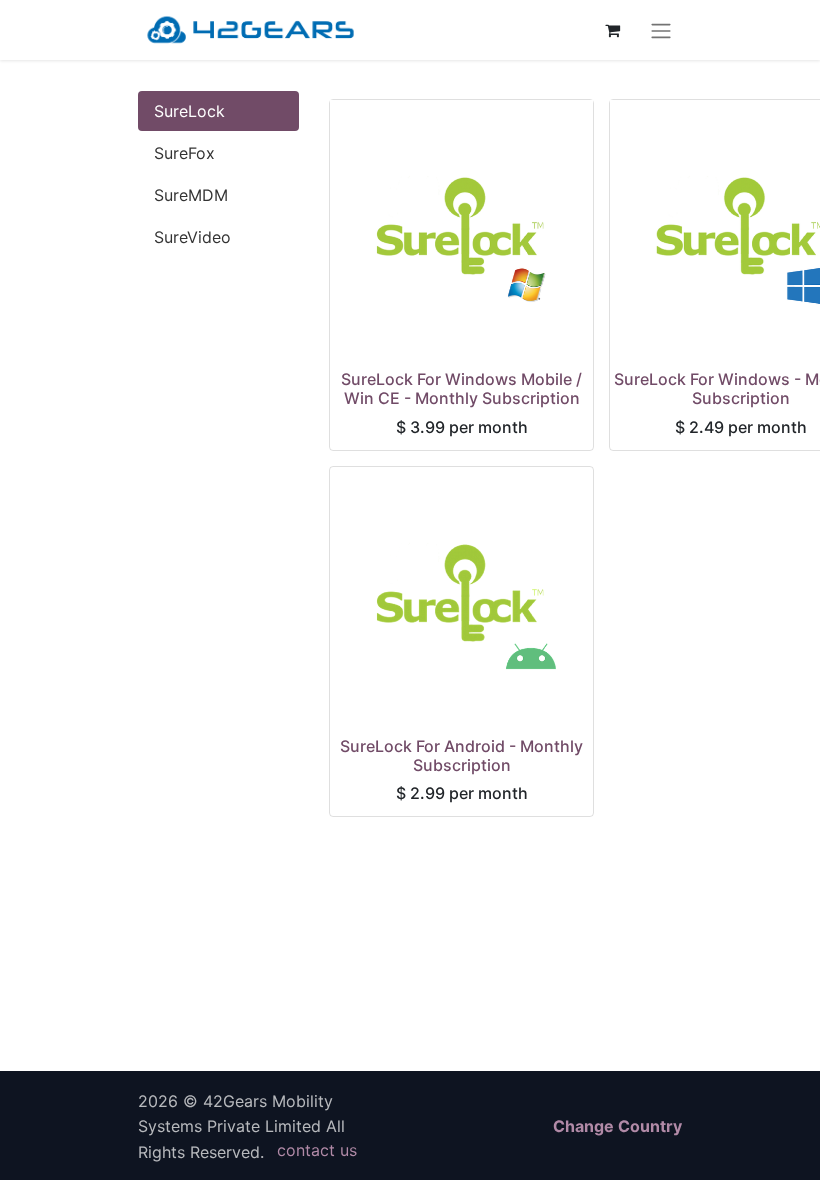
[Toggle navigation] (661, 30)
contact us (317, 1150)
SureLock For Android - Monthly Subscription (461, 755)
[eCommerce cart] (612, 30)
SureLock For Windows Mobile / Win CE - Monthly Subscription (461, 388)
